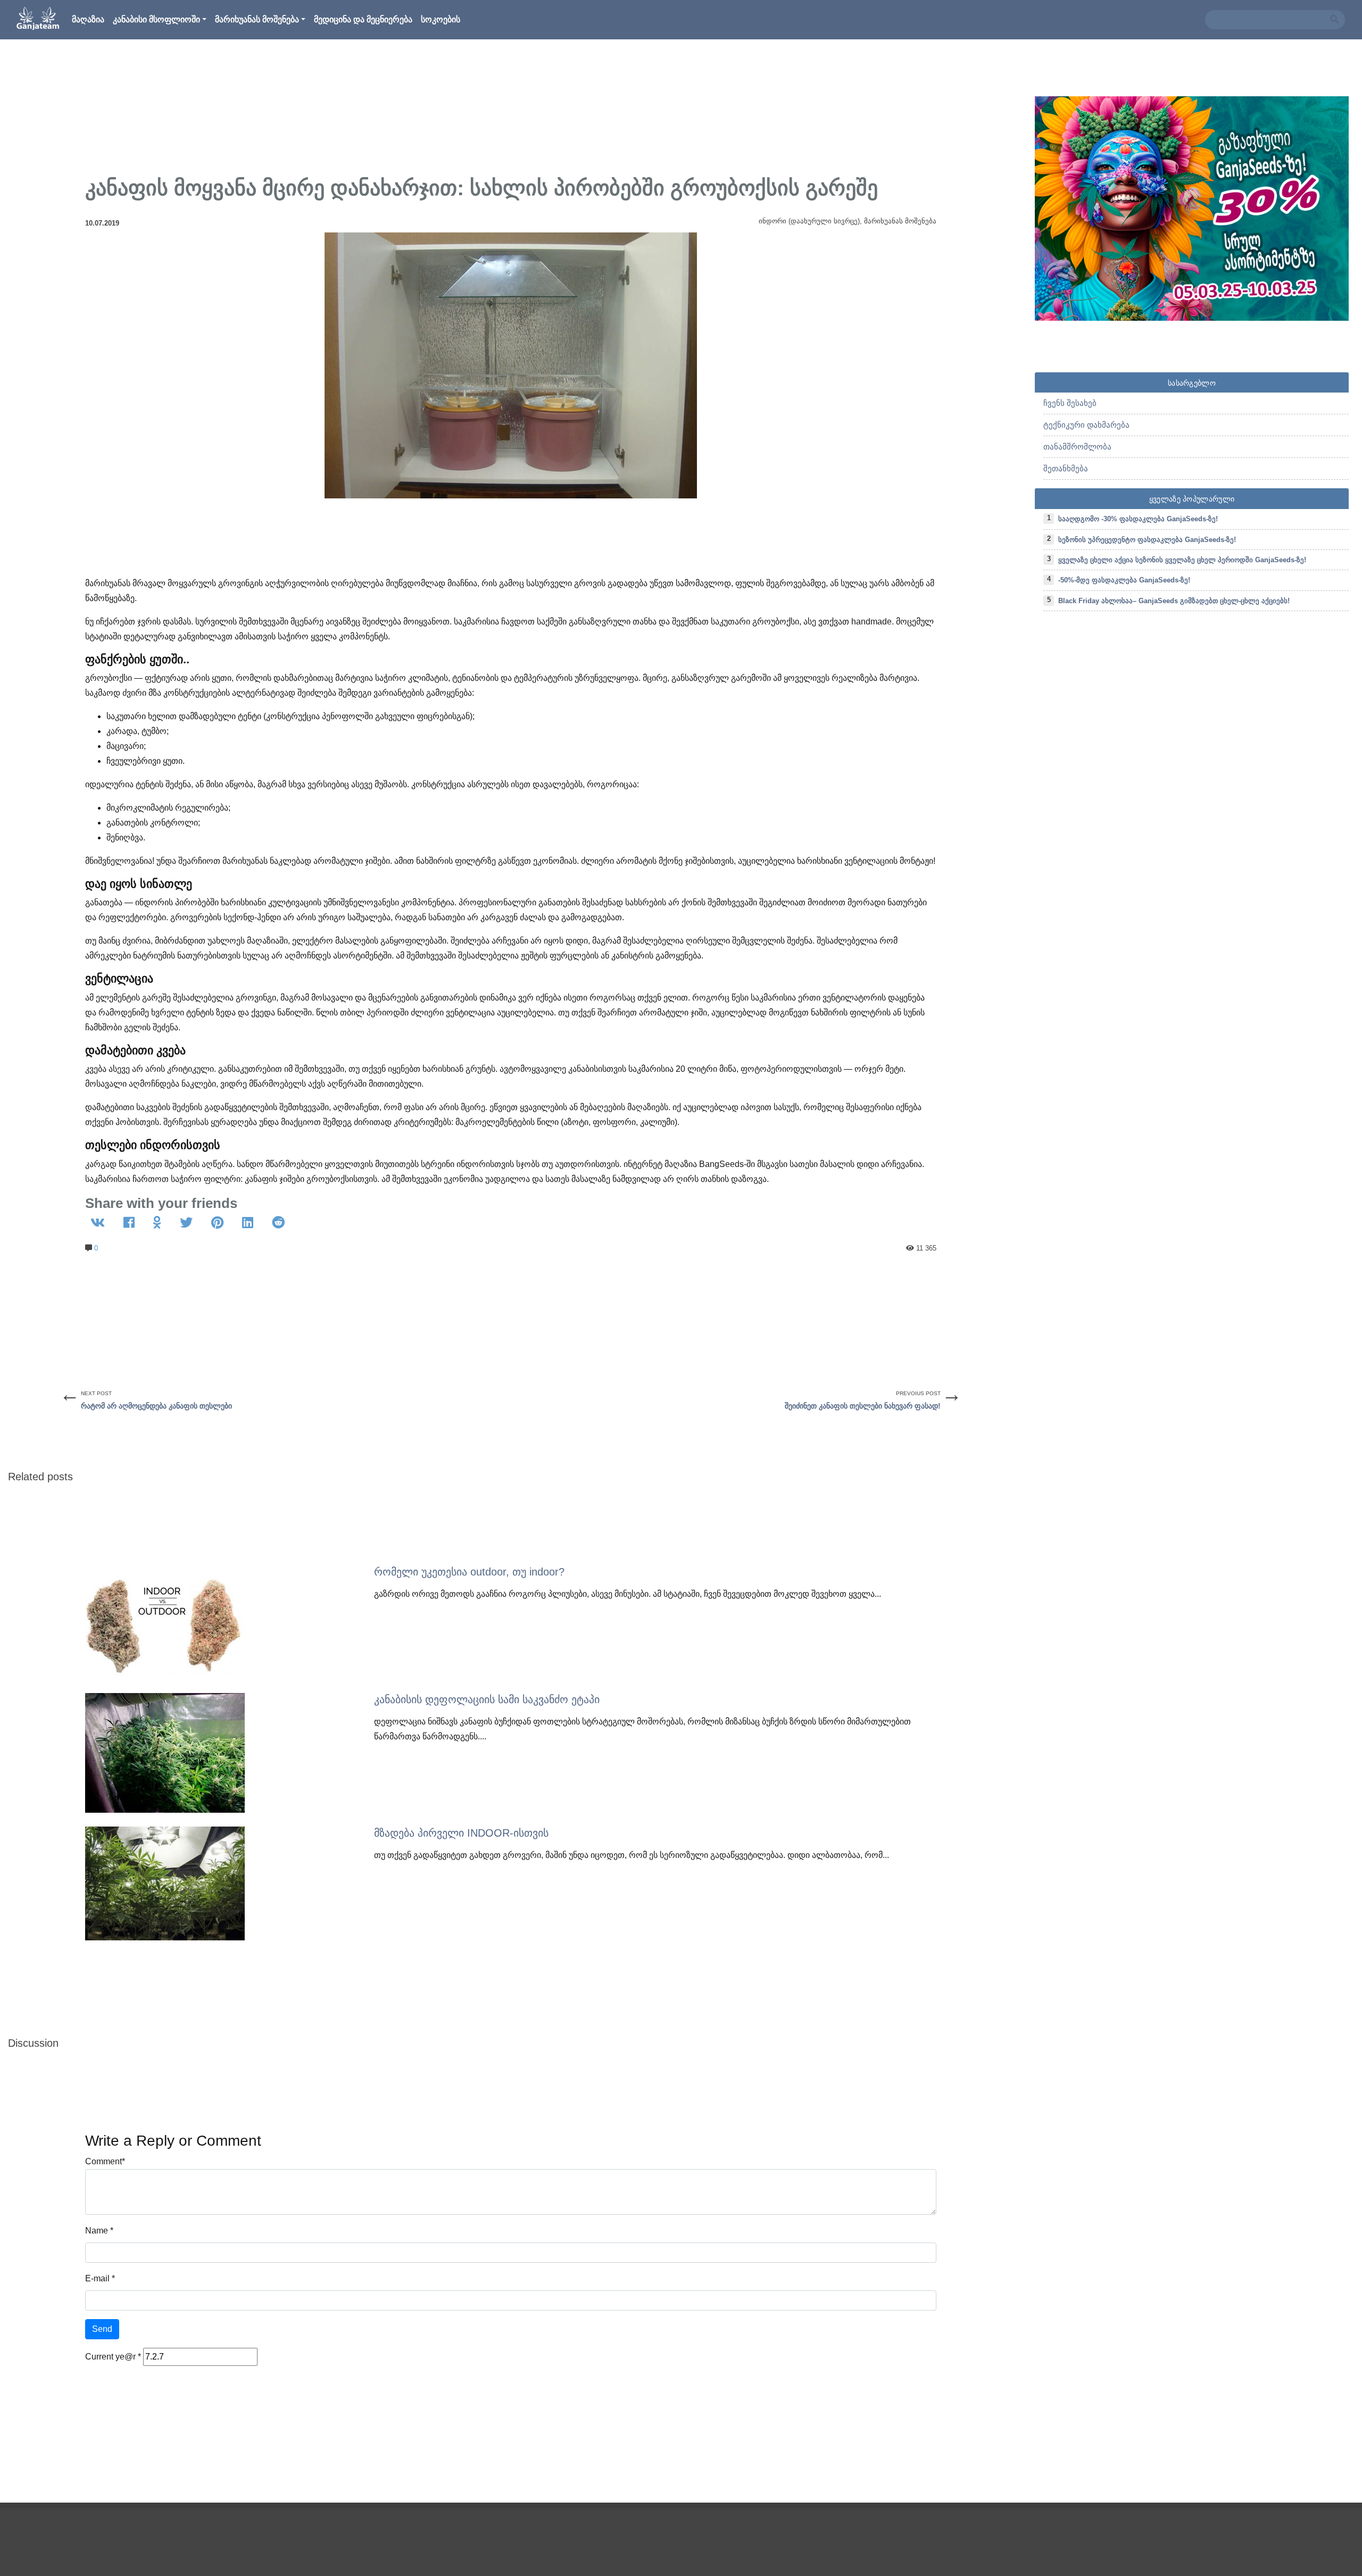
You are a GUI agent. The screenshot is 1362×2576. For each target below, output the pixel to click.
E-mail (97, 2278)
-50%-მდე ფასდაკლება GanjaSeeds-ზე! (1124, 580)
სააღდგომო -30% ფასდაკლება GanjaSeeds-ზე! (1138, 519)
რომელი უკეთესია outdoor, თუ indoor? (469, 1572)
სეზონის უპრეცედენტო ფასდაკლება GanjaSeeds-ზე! (1147, 540)
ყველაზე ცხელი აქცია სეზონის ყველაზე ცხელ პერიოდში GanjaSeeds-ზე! (1182, 560)
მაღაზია (88, 19)
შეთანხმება (1066, 468)
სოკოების (441, 19)
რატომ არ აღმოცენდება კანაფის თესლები (156, 1406)
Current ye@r (113, 2357)
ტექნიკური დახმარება (1086, 425)
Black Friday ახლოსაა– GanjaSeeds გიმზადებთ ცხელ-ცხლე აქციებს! (1174, 601)
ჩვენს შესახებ (1070, 403)
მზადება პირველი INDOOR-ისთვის (461, 1833)
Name (97, 2231)
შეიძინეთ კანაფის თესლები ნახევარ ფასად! (863, 1406)
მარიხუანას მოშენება (257, 19)
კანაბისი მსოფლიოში (156, 19)
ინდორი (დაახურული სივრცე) (809, 221)
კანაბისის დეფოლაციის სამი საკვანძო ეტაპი (487, 1699)
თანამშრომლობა (1077, 447)
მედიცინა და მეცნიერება (363, 19)
